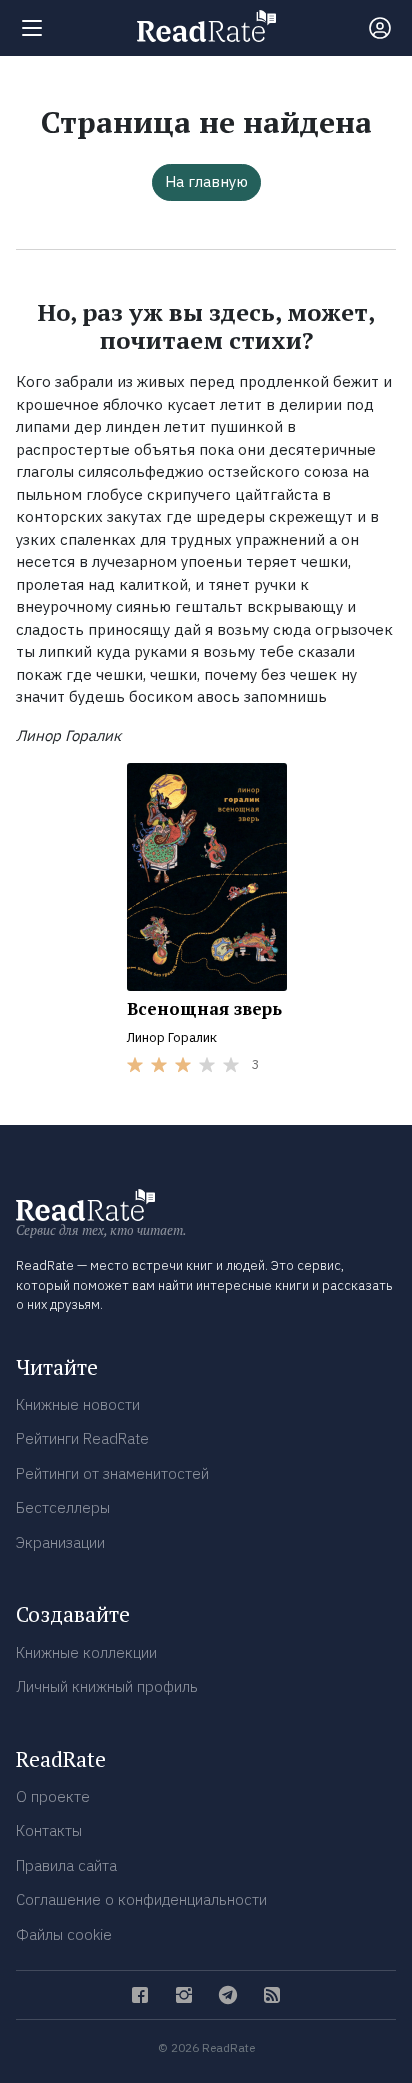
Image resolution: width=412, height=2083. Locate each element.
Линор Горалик (172, 1037)
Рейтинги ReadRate (82, 1438)
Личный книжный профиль (107, 1686)
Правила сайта (66, 1865)
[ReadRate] (206, 26)
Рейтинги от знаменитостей (112, 1473)
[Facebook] (140, 1995)
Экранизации (60, 1542)
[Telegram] (228, 1995)
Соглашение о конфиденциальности (141, 1899)
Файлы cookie (64, 1934)
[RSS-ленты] (272, 1995)
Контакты (49, 1830)
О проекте (53, 1796)
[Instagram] (184, 1995)
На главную (206, 181)
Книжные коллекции (86, 1652)
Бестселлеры (63, 1507)
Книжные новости (78, 1404)
